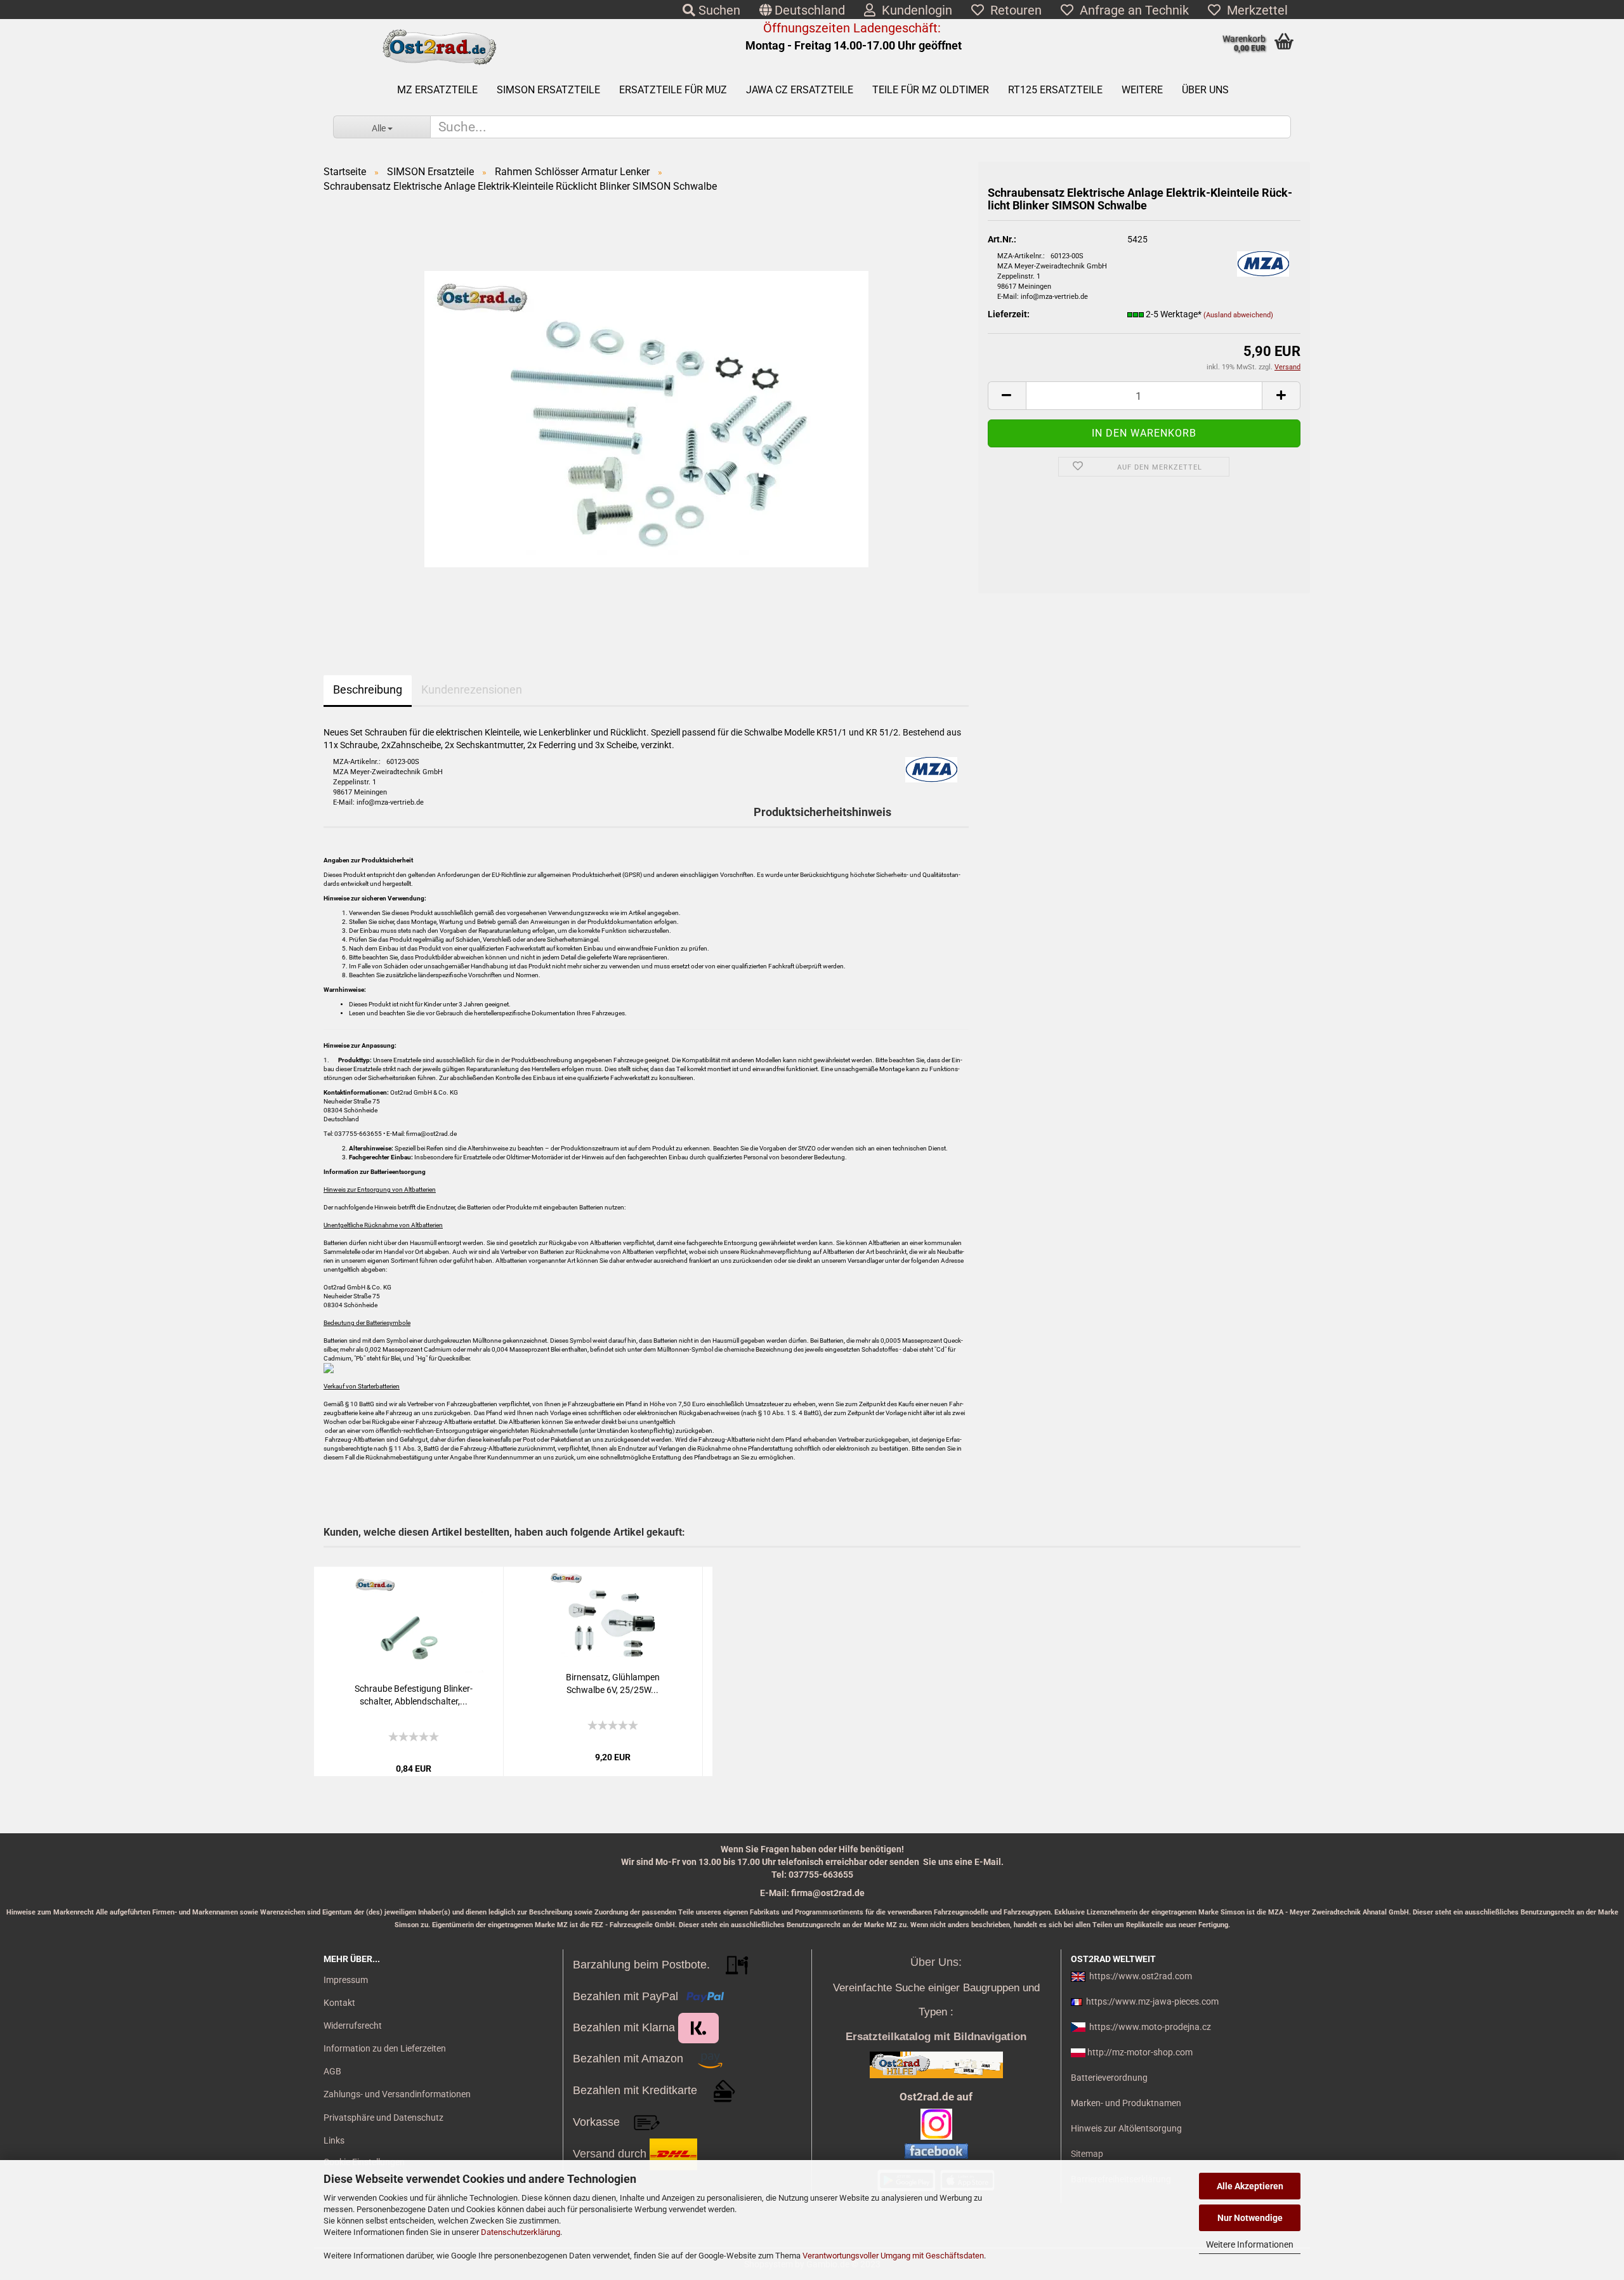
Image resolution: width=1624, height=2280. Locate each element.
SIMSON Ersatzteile (548, 90)
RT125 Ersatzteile (1055, 90)
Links (334, 2140)
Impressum (346, 1980)
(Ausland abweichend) (1238, 315)
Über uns (1205, 90)
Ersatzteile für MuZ (673, 90)
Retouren (1013, 10)
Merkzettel (1254, 10)
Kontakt (339, 2003)
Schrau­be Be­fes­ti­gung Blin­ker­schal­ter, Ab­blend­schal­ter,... (414, 1695)
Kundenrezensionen (472, 689)
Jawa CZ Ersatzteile (800, 90)
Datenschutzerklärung (521, 2232)
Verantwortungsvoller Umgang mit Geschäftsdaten (893, 2256)
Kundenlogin (914, 10)
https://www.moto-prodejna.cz (1150, 2027)
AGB (332, 2071)
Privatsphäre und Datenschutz (383, 2118)
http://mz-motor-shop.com (1140, 2052)
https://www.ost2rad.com (1141, 1976)
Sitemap (1087, 2154)
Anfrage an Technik (1131, 10)
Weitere (1142, 90)
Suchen (718, 10)
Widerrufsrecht (353, 2026)
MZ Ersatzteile (437, 90)
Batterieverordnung (1109, 2078)
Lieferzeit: (1009, 314)
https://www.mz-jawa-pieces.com (1152, 2001)
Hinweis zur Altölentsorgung (1126, 2128)
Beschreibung (368, 689)
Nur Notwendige (1250, 2218)
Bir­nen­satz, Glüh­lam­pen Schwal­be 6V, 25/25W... (613, 1684)
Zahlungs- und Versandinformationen (397, 2094)
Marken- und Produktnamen (1126, 2103)
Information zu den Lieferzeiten (385, 2048)
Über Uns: (936, 1962)
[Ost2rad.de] (439, 48)
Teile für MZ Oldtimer (931, 90)
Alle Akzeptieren (1250, 2186)
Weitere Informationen (1250, 2244)
